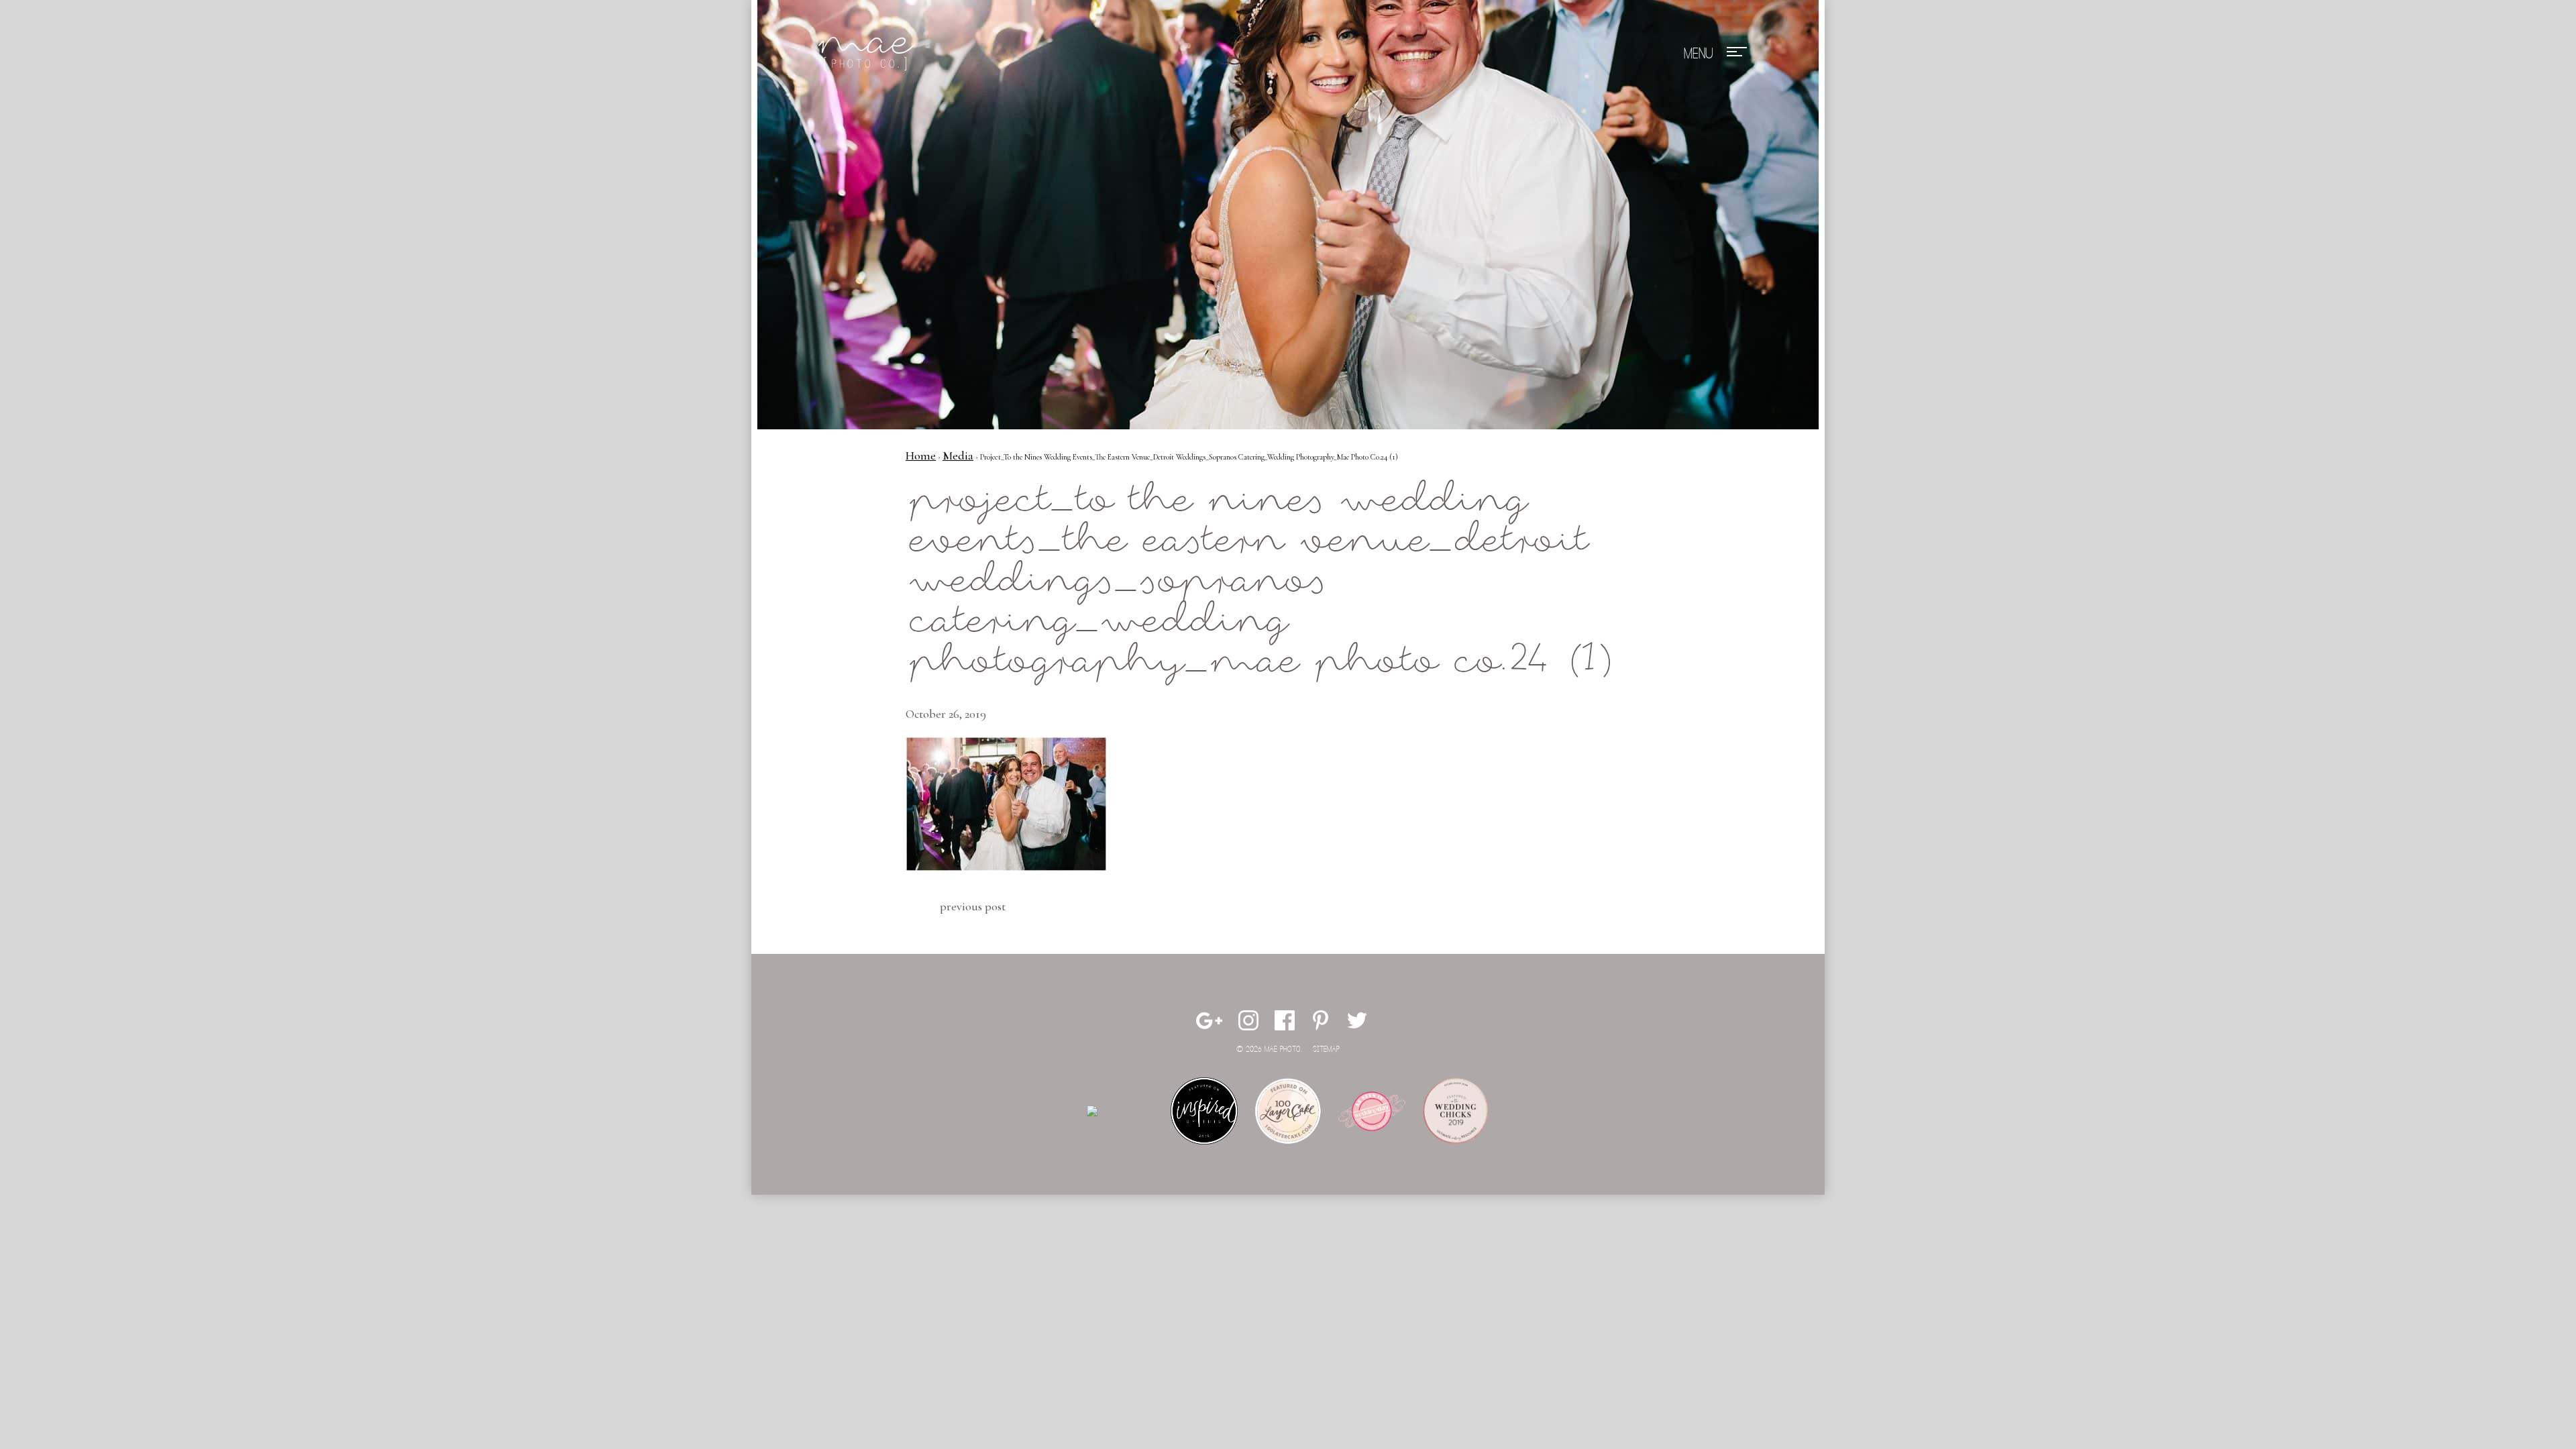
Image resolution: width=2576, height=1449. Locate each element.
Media (958, 455)
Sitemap (1326, 1050)
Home (921, 455)
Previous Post (973, 906)
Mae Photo (869, 54)
